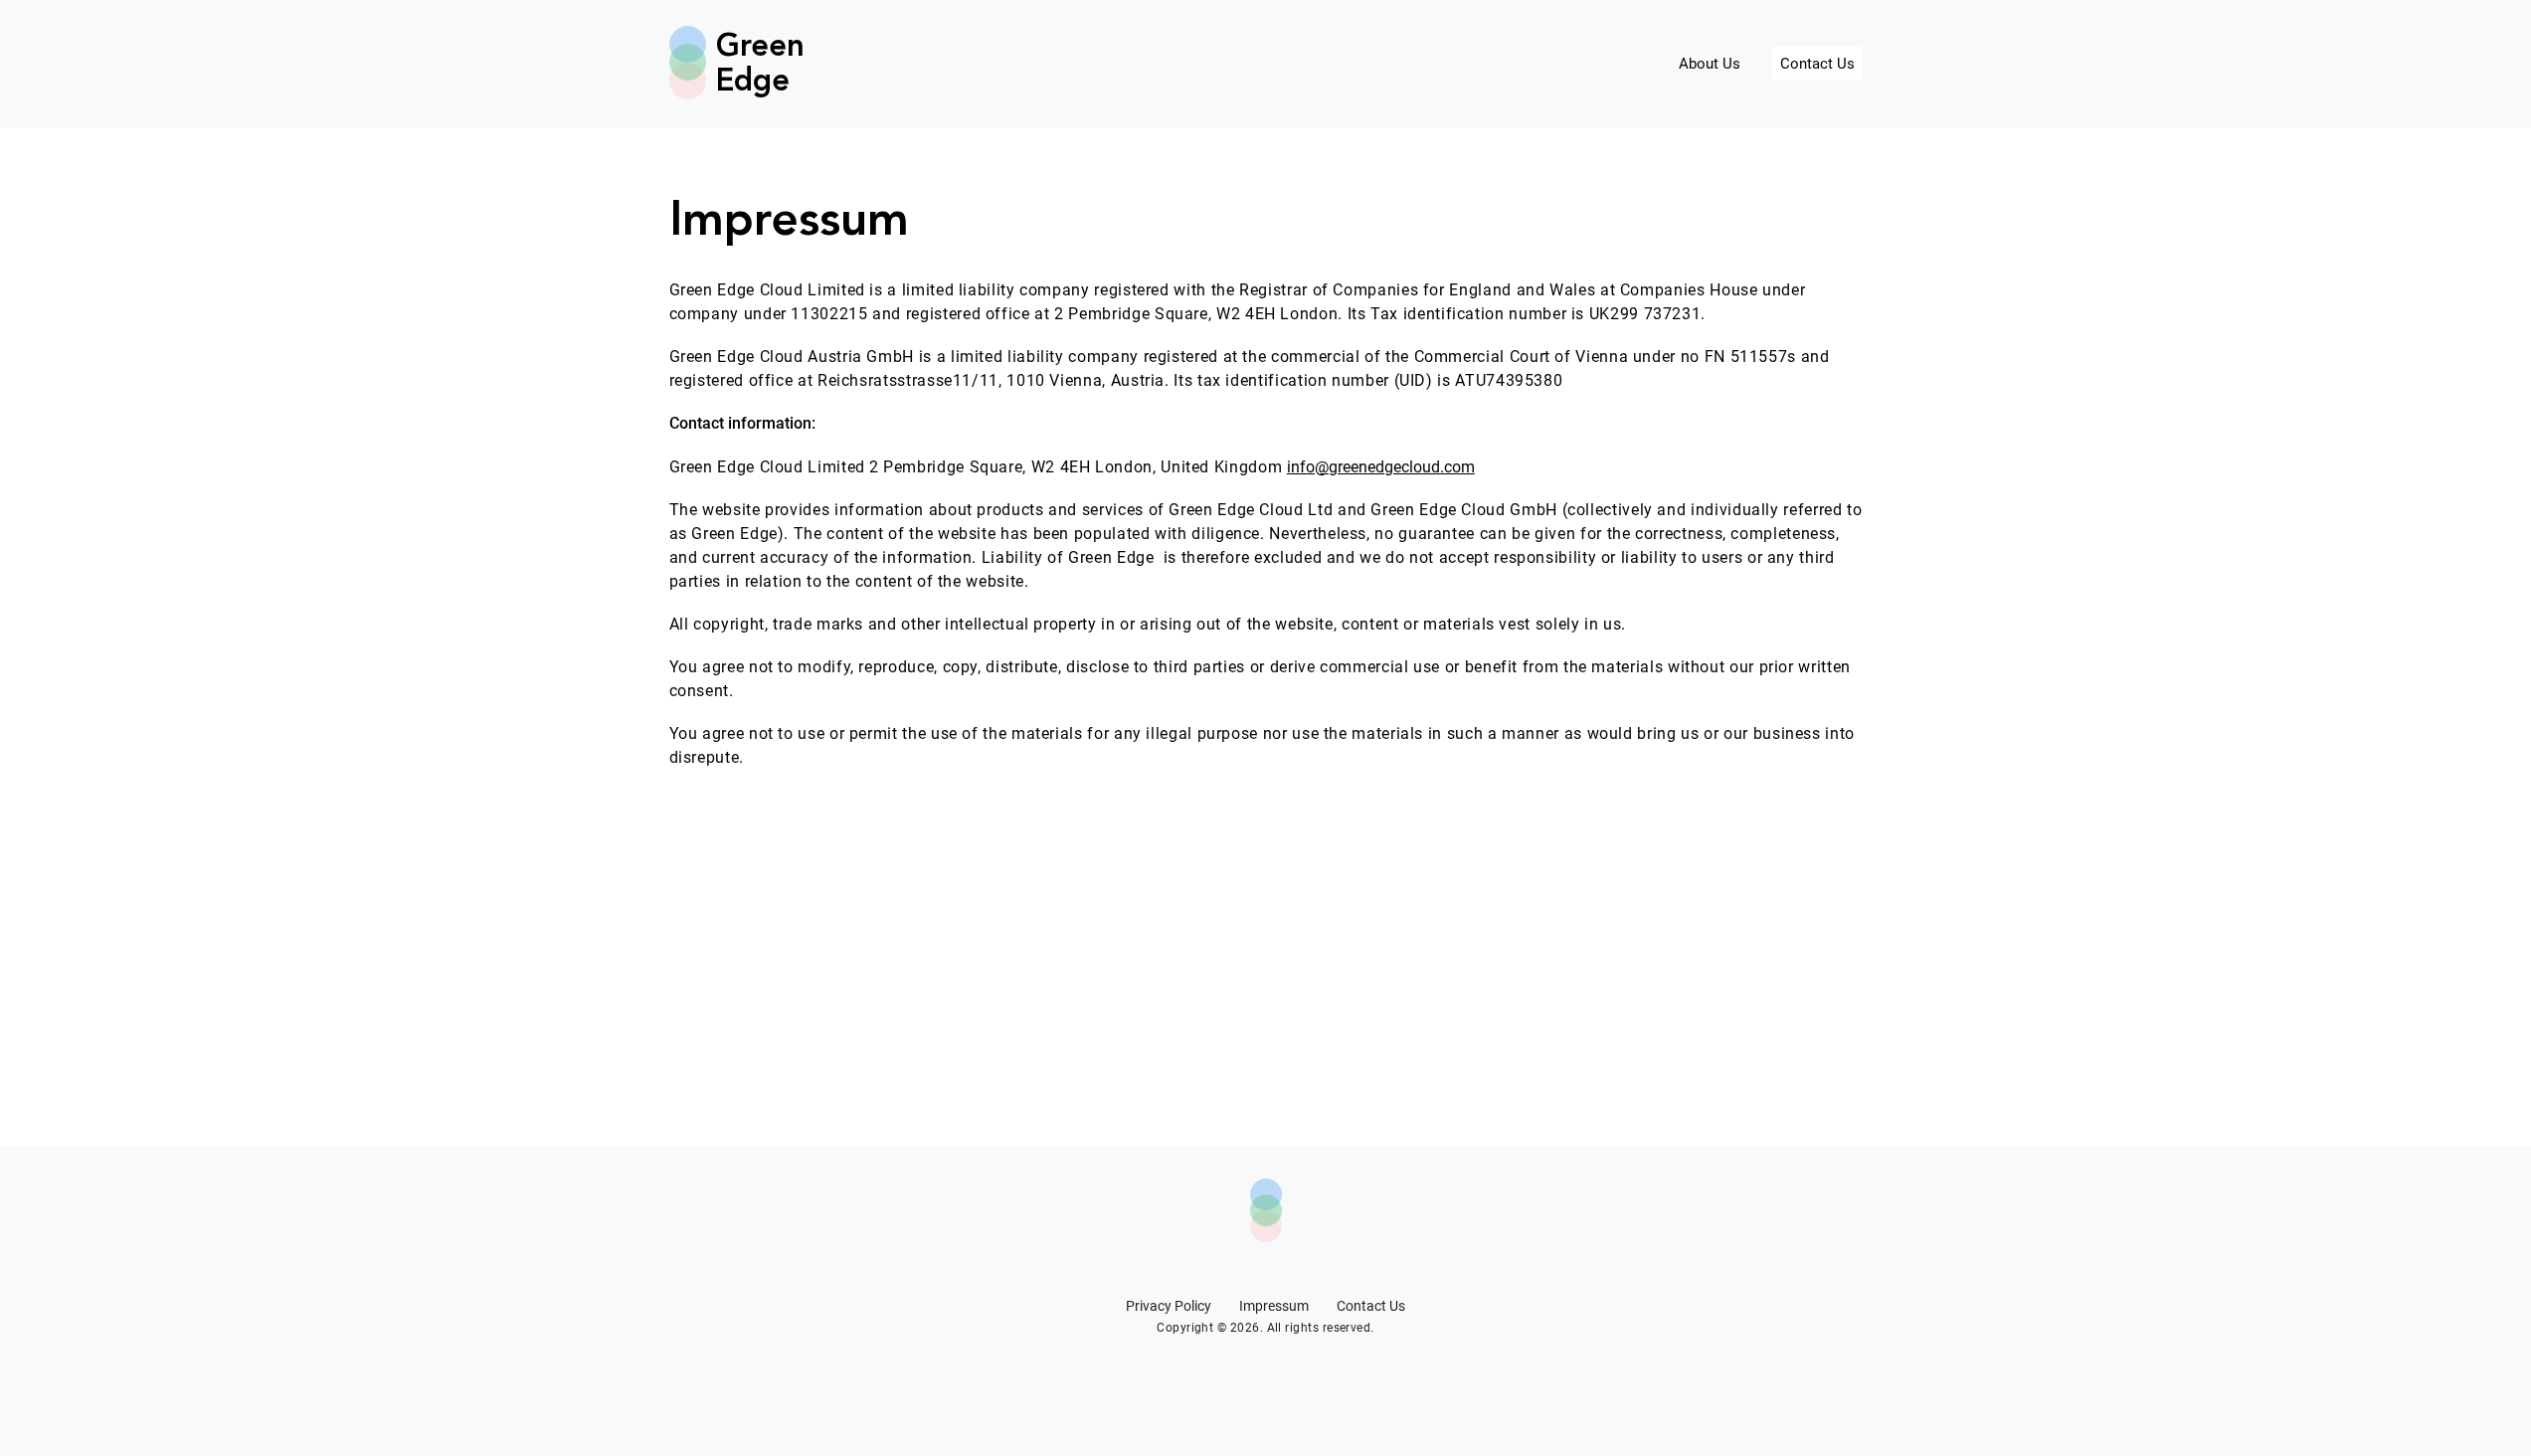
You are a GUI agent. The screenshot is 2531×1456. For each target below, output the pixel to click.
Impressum (1274, 1306)
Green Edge (753, 65)
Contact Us (1817, 64)
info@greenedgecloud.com (1381, 467)
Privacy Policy (1169, 1306)
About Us (1710, 64)
